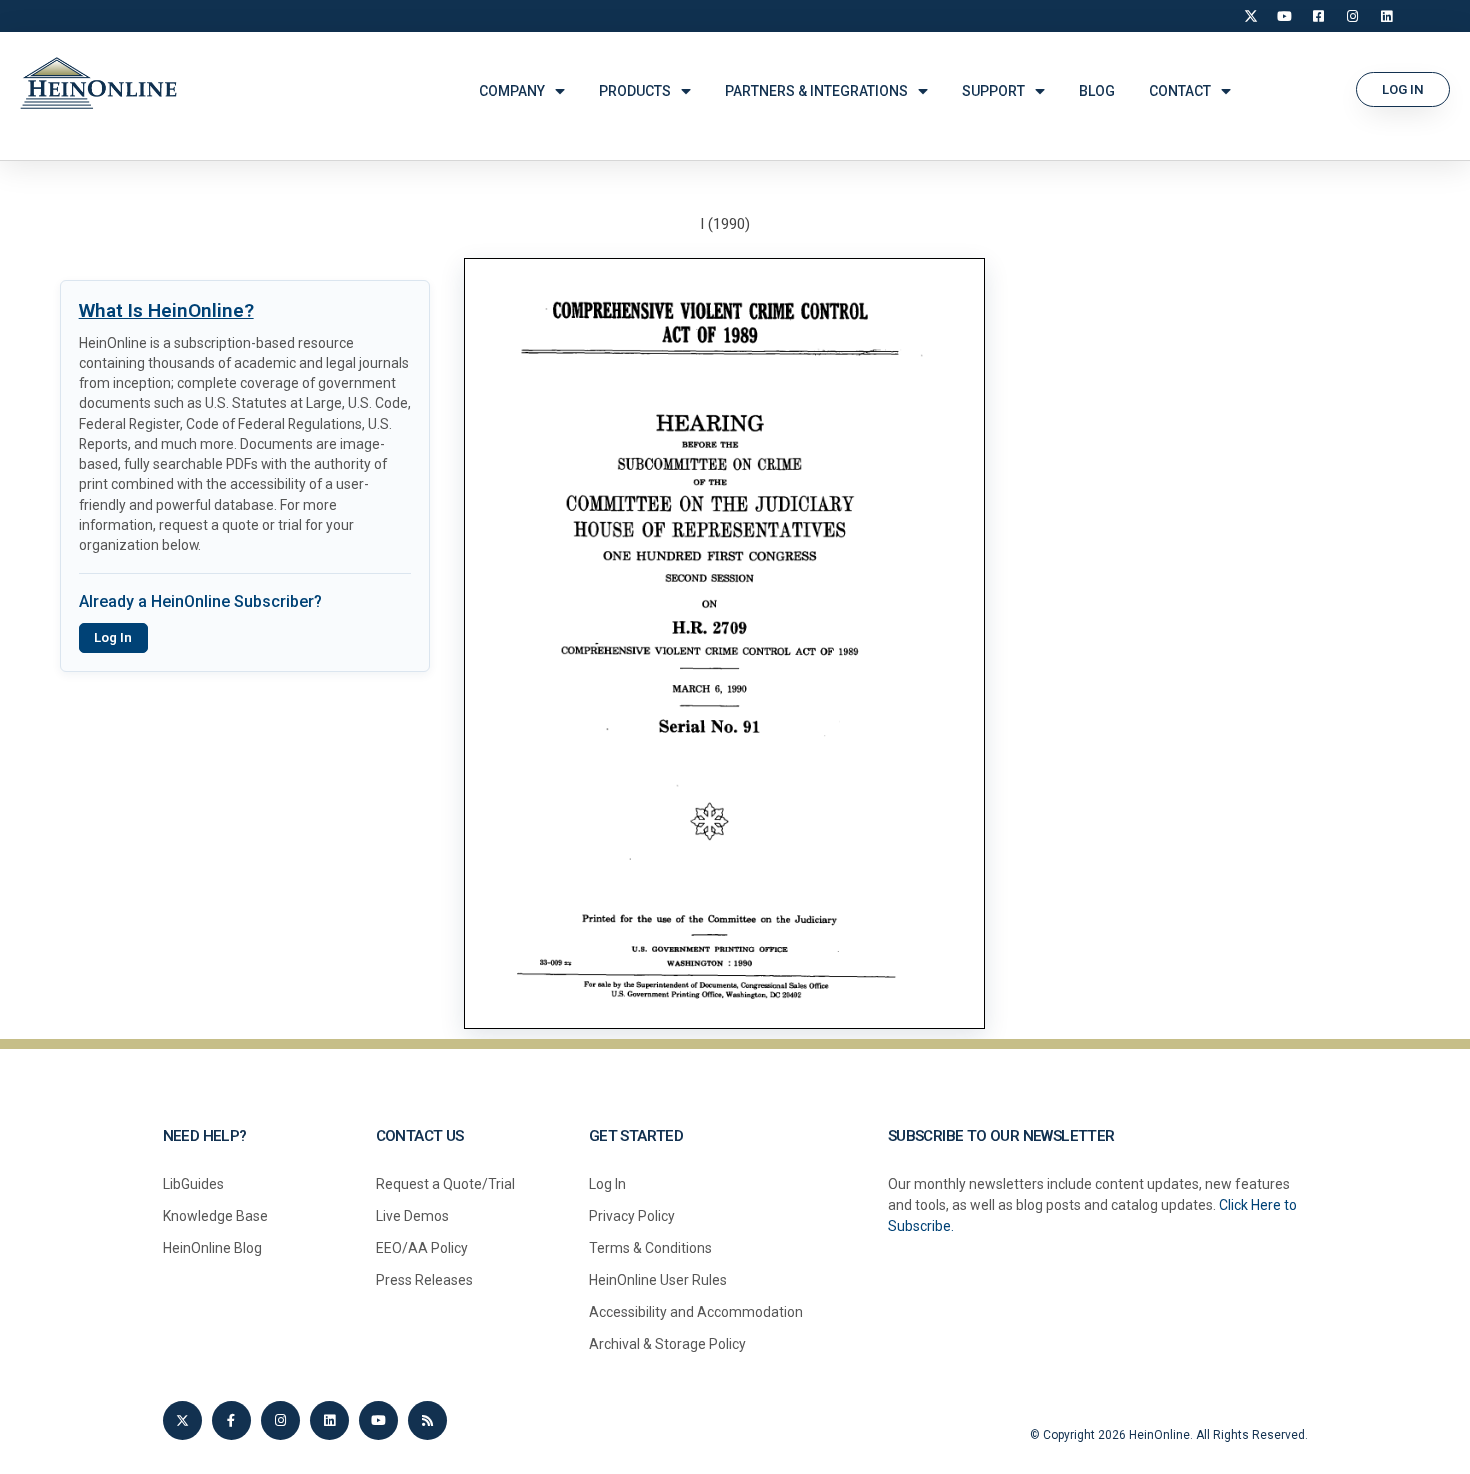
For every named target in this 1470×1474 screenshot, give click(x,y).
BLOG (1097, 91)
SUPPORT (993, 91)
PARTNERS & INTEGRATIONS (816, 91)
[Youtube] (378, 1420)
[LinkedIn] (1387, 16)
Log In (113, 637)
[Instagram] (1353, 16)
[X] (1251, 16)
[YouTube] (1285, 16)
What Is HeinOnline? (166, 310)
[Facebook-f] (231, 1420)
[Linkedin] (329, 1420)
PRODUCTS (635, 91)
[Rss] (427, 1420)
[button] (1403, 89)
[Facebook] (1319, 16)
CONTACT (1180, 91)
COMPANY (512, 91)
